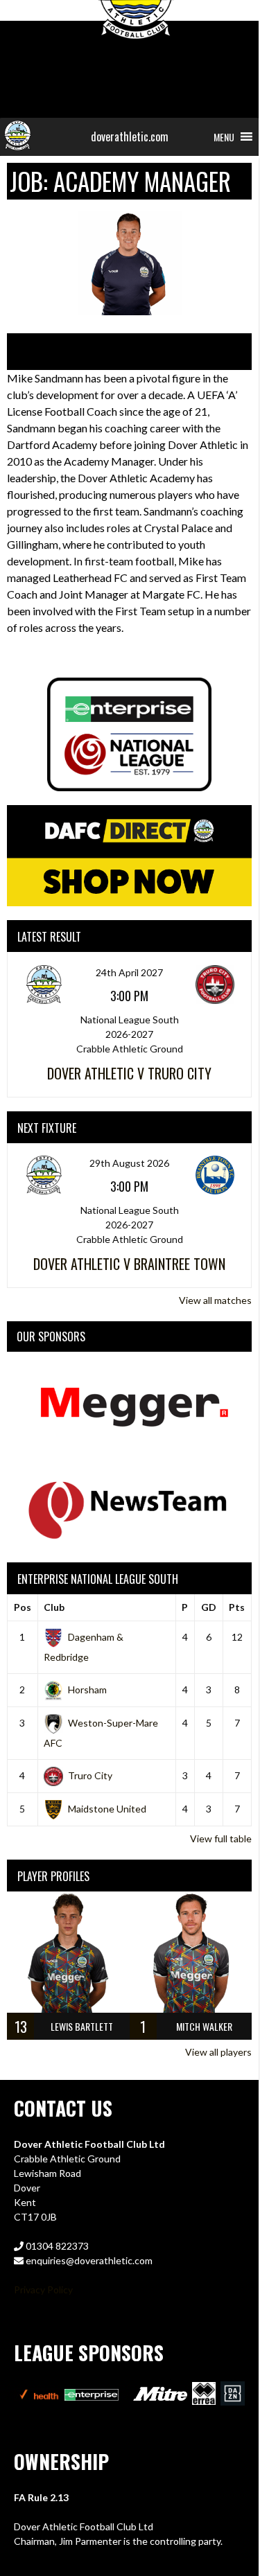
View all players (218, 2052)
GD (209, 1607)
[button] (224, 137)
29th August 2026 (129, 1163)
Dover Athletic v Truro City (129, 1073)
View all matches (215, 1300)
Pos (23, 1607)
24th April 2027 (129, 972)
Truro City (90, 1775)
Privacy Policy (43, 2290)
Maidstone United (107, 1809)
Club (54, 1607)
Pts (237, 1607)
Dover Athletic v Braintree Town (129, 1264)
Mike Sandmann (84, 351)
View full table (221, 1838)
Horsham (87, 1690)
